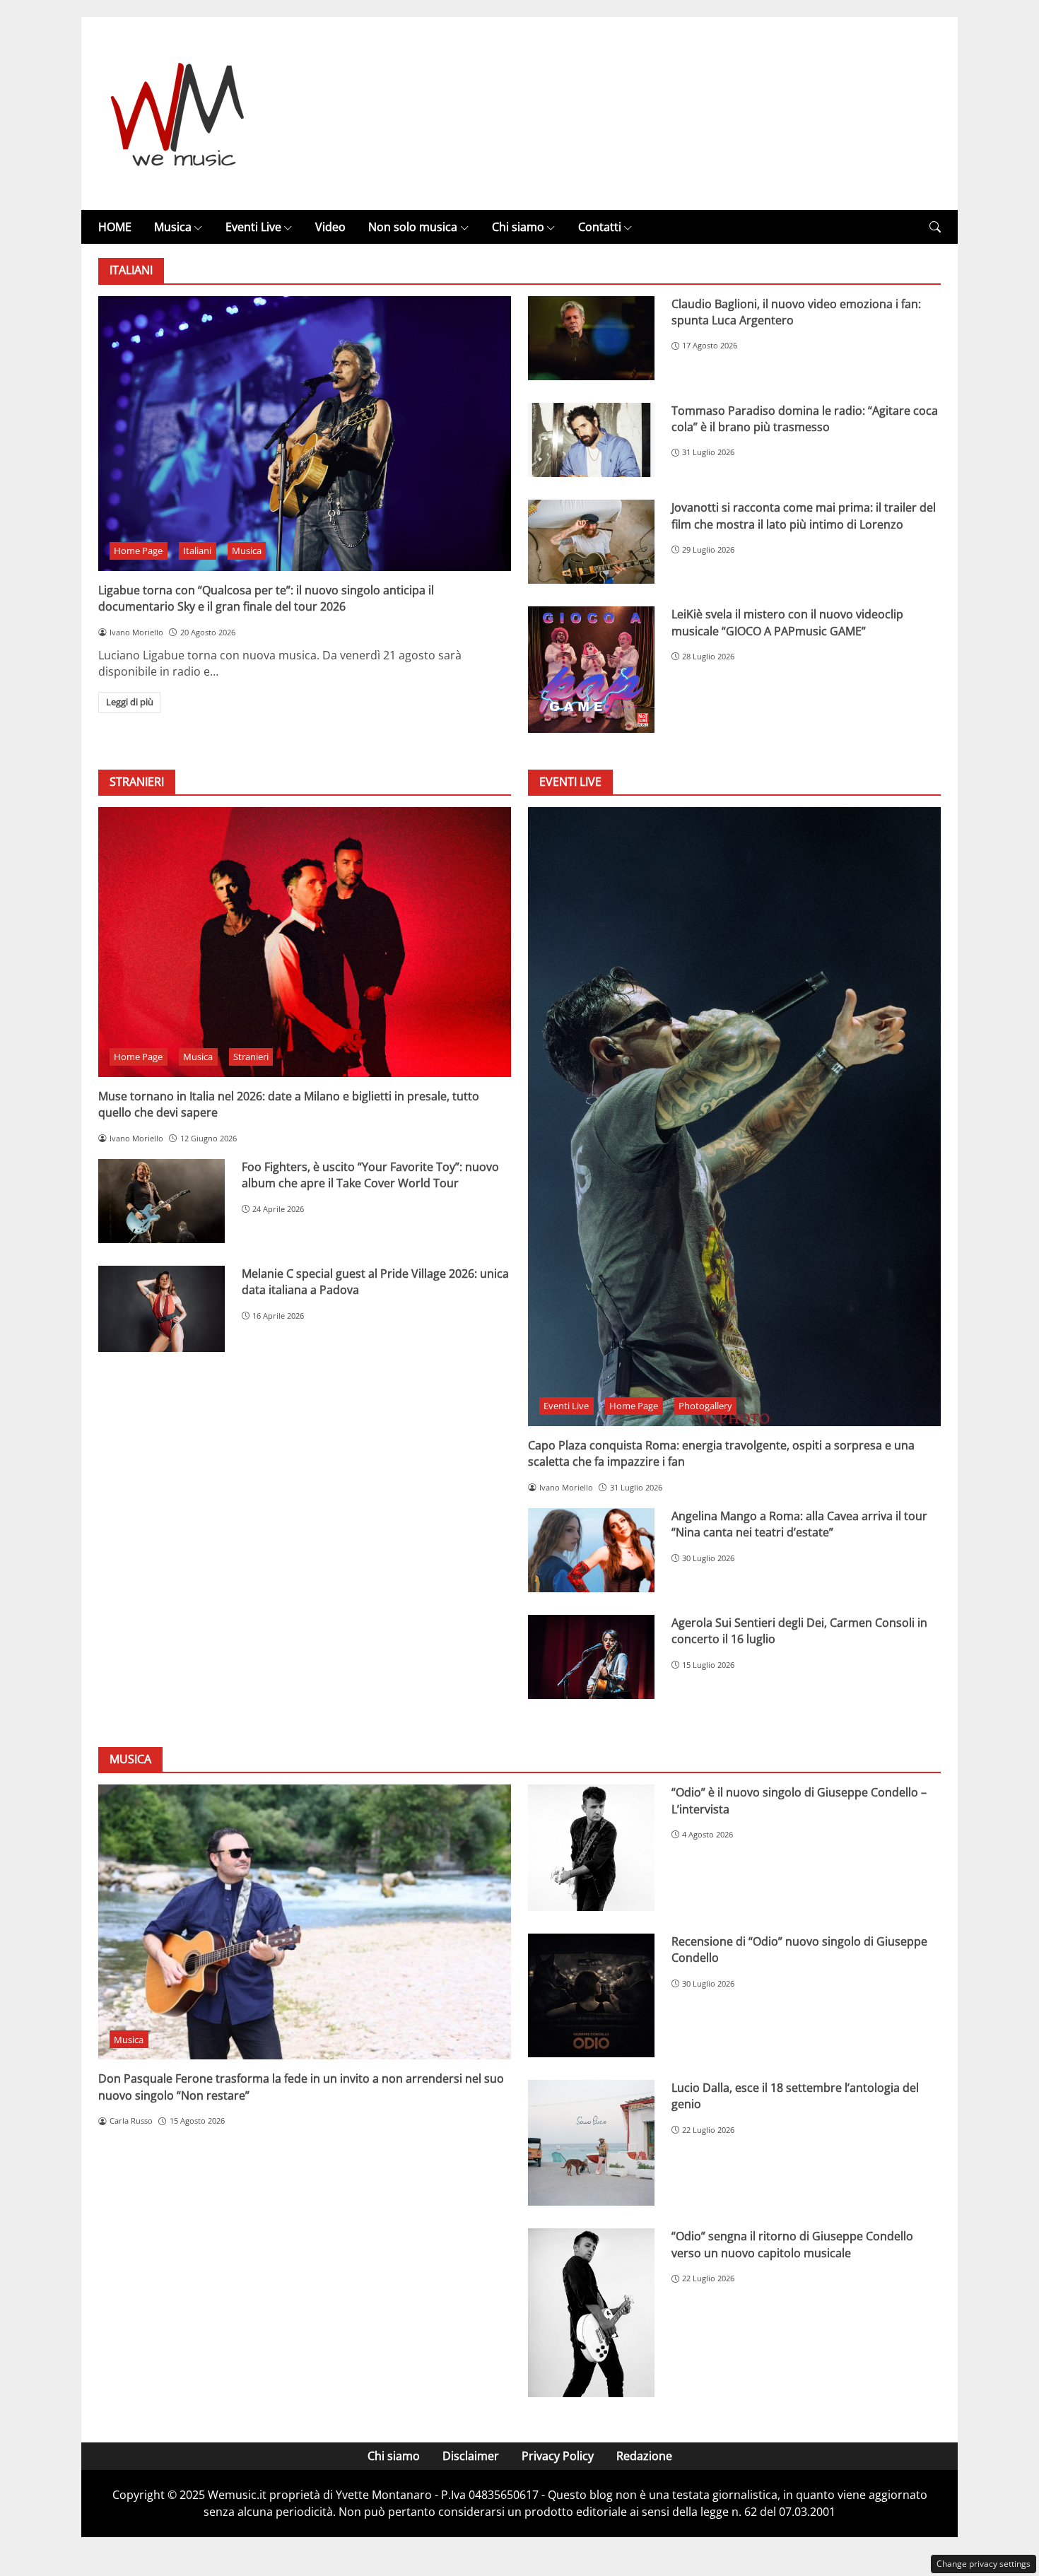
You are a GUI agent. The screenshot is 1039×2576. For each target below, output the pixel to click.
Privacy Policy (558, 2456)
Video (330, 227)
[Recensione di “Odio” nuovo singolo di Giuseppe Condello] (591, 1995)
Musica (173, 227)
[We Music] (178, 112)
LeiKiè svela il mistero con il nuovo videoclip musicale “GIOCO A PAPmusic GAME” (787, 622)
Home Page (138, 551)
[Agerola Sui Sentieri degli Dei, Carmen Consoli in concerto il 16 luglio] (591, 1657)
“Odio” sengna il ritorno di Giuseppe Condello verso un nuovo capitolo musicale (792, 2244)
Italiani (197, 551)
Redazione (644, 2456)
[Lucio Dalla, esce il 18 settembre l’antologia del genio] (591, 2143)
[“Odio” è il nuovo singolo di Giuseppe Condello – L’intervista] (591, 1848)
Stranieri (251, 1057)
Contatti (600, 227)
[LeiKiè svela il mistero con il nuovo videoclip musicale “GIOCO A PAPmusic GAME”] (591, 670)
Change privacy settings (984, 2564)
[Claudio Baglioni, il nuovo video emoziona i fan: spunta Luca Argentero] (591, 338)
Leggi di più (130, 702)
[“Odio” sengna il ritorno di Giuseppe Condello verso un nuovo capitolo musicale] (591, 2312)
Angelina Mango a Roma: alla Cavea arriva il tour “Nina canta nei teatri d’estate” (799, 1524)
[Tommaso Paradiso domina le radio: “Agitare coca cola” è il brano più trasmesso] (591, 440)
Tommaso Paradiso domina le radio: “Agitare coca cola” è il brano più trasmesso (805, 419)
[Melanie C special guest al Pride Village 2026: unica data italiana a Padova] (162, 1309)
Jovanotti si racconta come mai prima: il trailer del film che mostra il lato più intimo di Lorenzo (804, 516)
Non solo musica (413, 227)
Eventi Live (253, 227)
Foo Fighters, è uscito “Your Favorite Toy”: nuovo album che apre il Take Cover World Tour (370, 1175)
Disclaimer (471, 2456)
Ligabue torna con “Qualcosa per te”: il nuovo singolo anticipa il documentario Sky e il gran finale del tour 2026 (266, 598)
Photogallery (705, 1406)
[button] (935, 227)
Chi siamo (518, 227)
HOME (115, 227)
